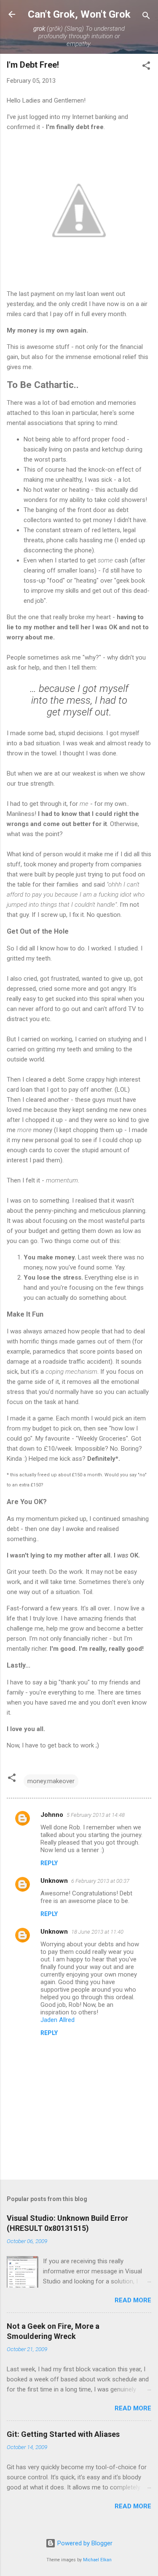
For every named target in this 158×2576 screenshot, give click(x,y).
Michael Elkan (97, 2560)
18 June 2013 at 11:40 (97, 1932)
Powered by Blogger (84, 2543)
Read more (133, 2300)
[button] (146, 67)
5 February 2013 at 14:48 (96, 1815)
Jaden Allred (58, 2020)
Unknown (54, 1881)
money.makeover (51, 1781)
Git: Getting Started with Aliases (63, 2434)
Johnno (52, 1815)
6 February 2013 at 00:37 (100, 1881)
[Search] (146, 17)
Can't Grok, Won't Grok (79, 14)
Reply (49, 1863)
